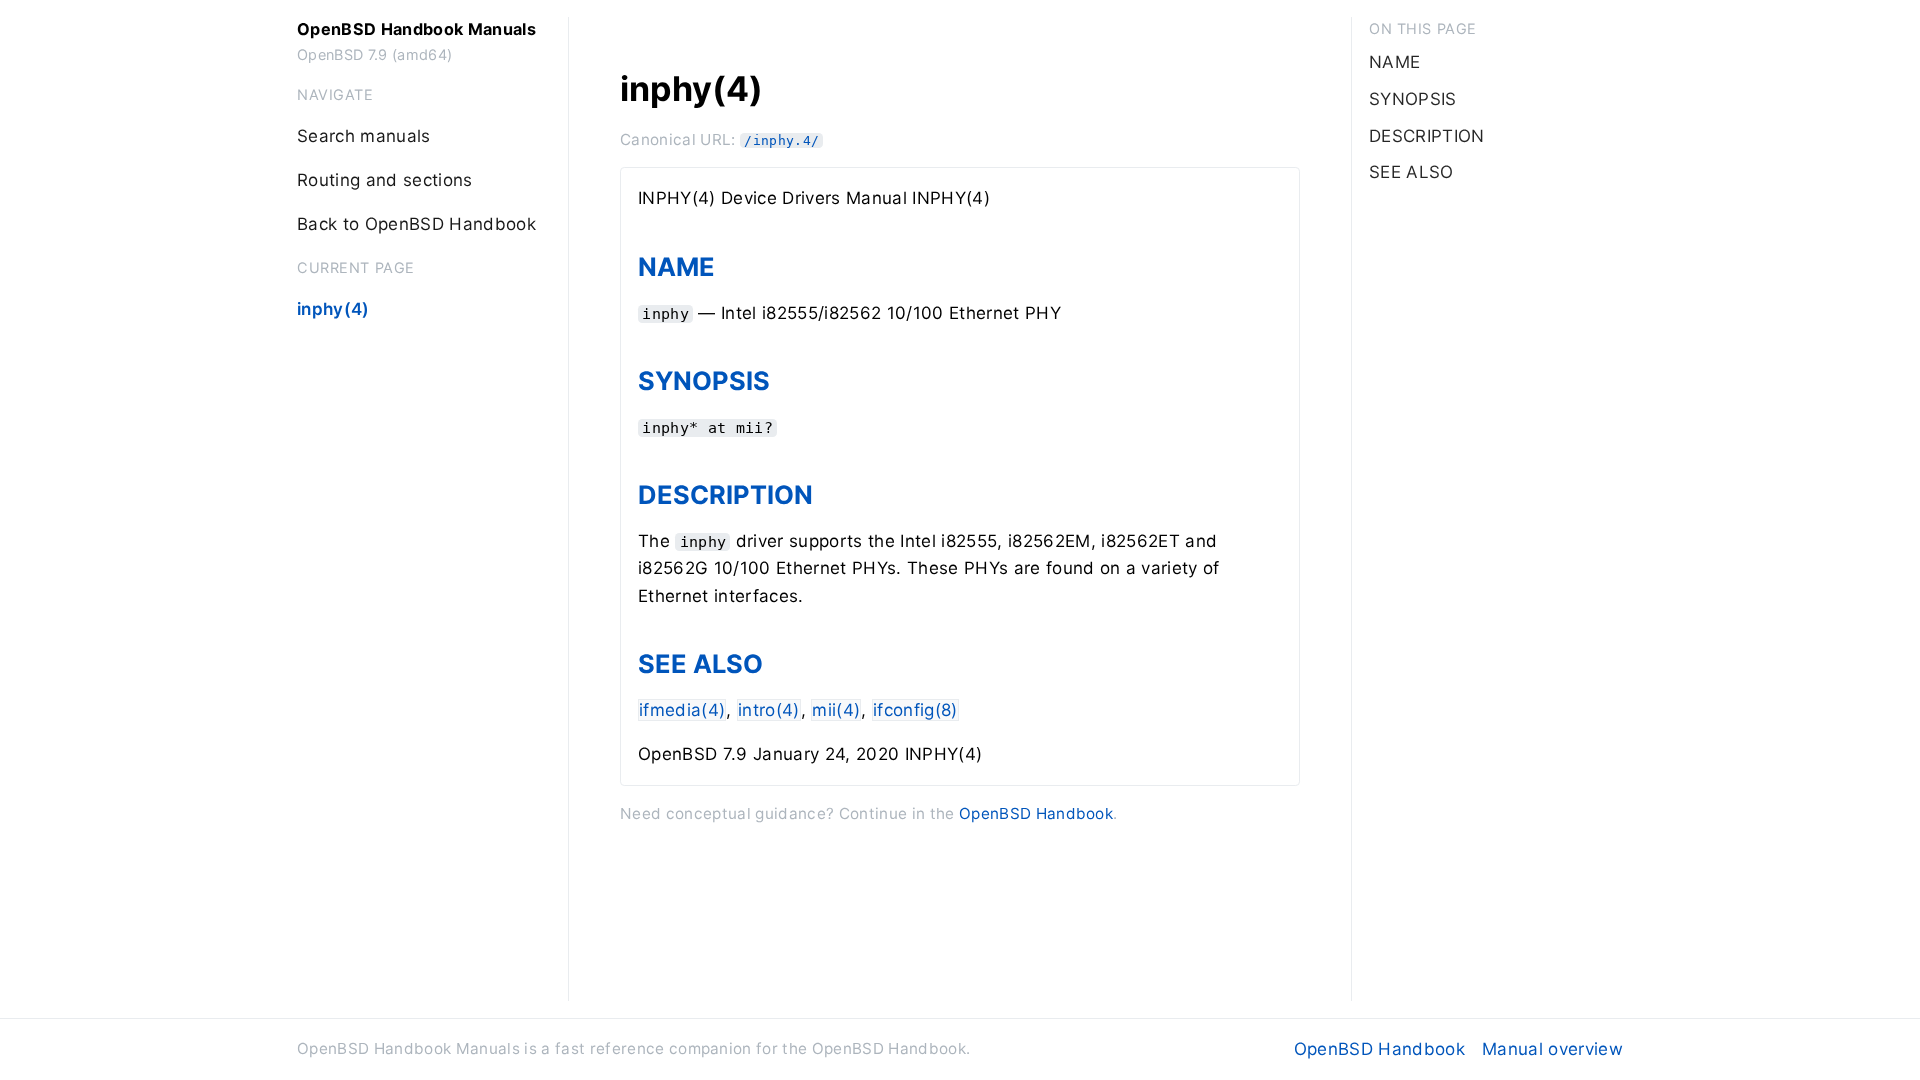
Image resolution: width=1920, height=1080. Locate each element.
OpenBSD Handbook (1036, 813)
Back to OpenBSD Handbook (416, 224)
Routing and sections (385, 180)
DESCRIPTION (725, 494)
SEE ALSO (700, 663)
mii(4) (836, 710)
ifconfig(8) (915, 710)
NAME (676, 266)
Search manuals (364, 136)
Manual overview (1552, 1049)
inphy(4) (333, 309)
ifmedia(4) (682, 710)
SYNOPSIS (704, 380)
